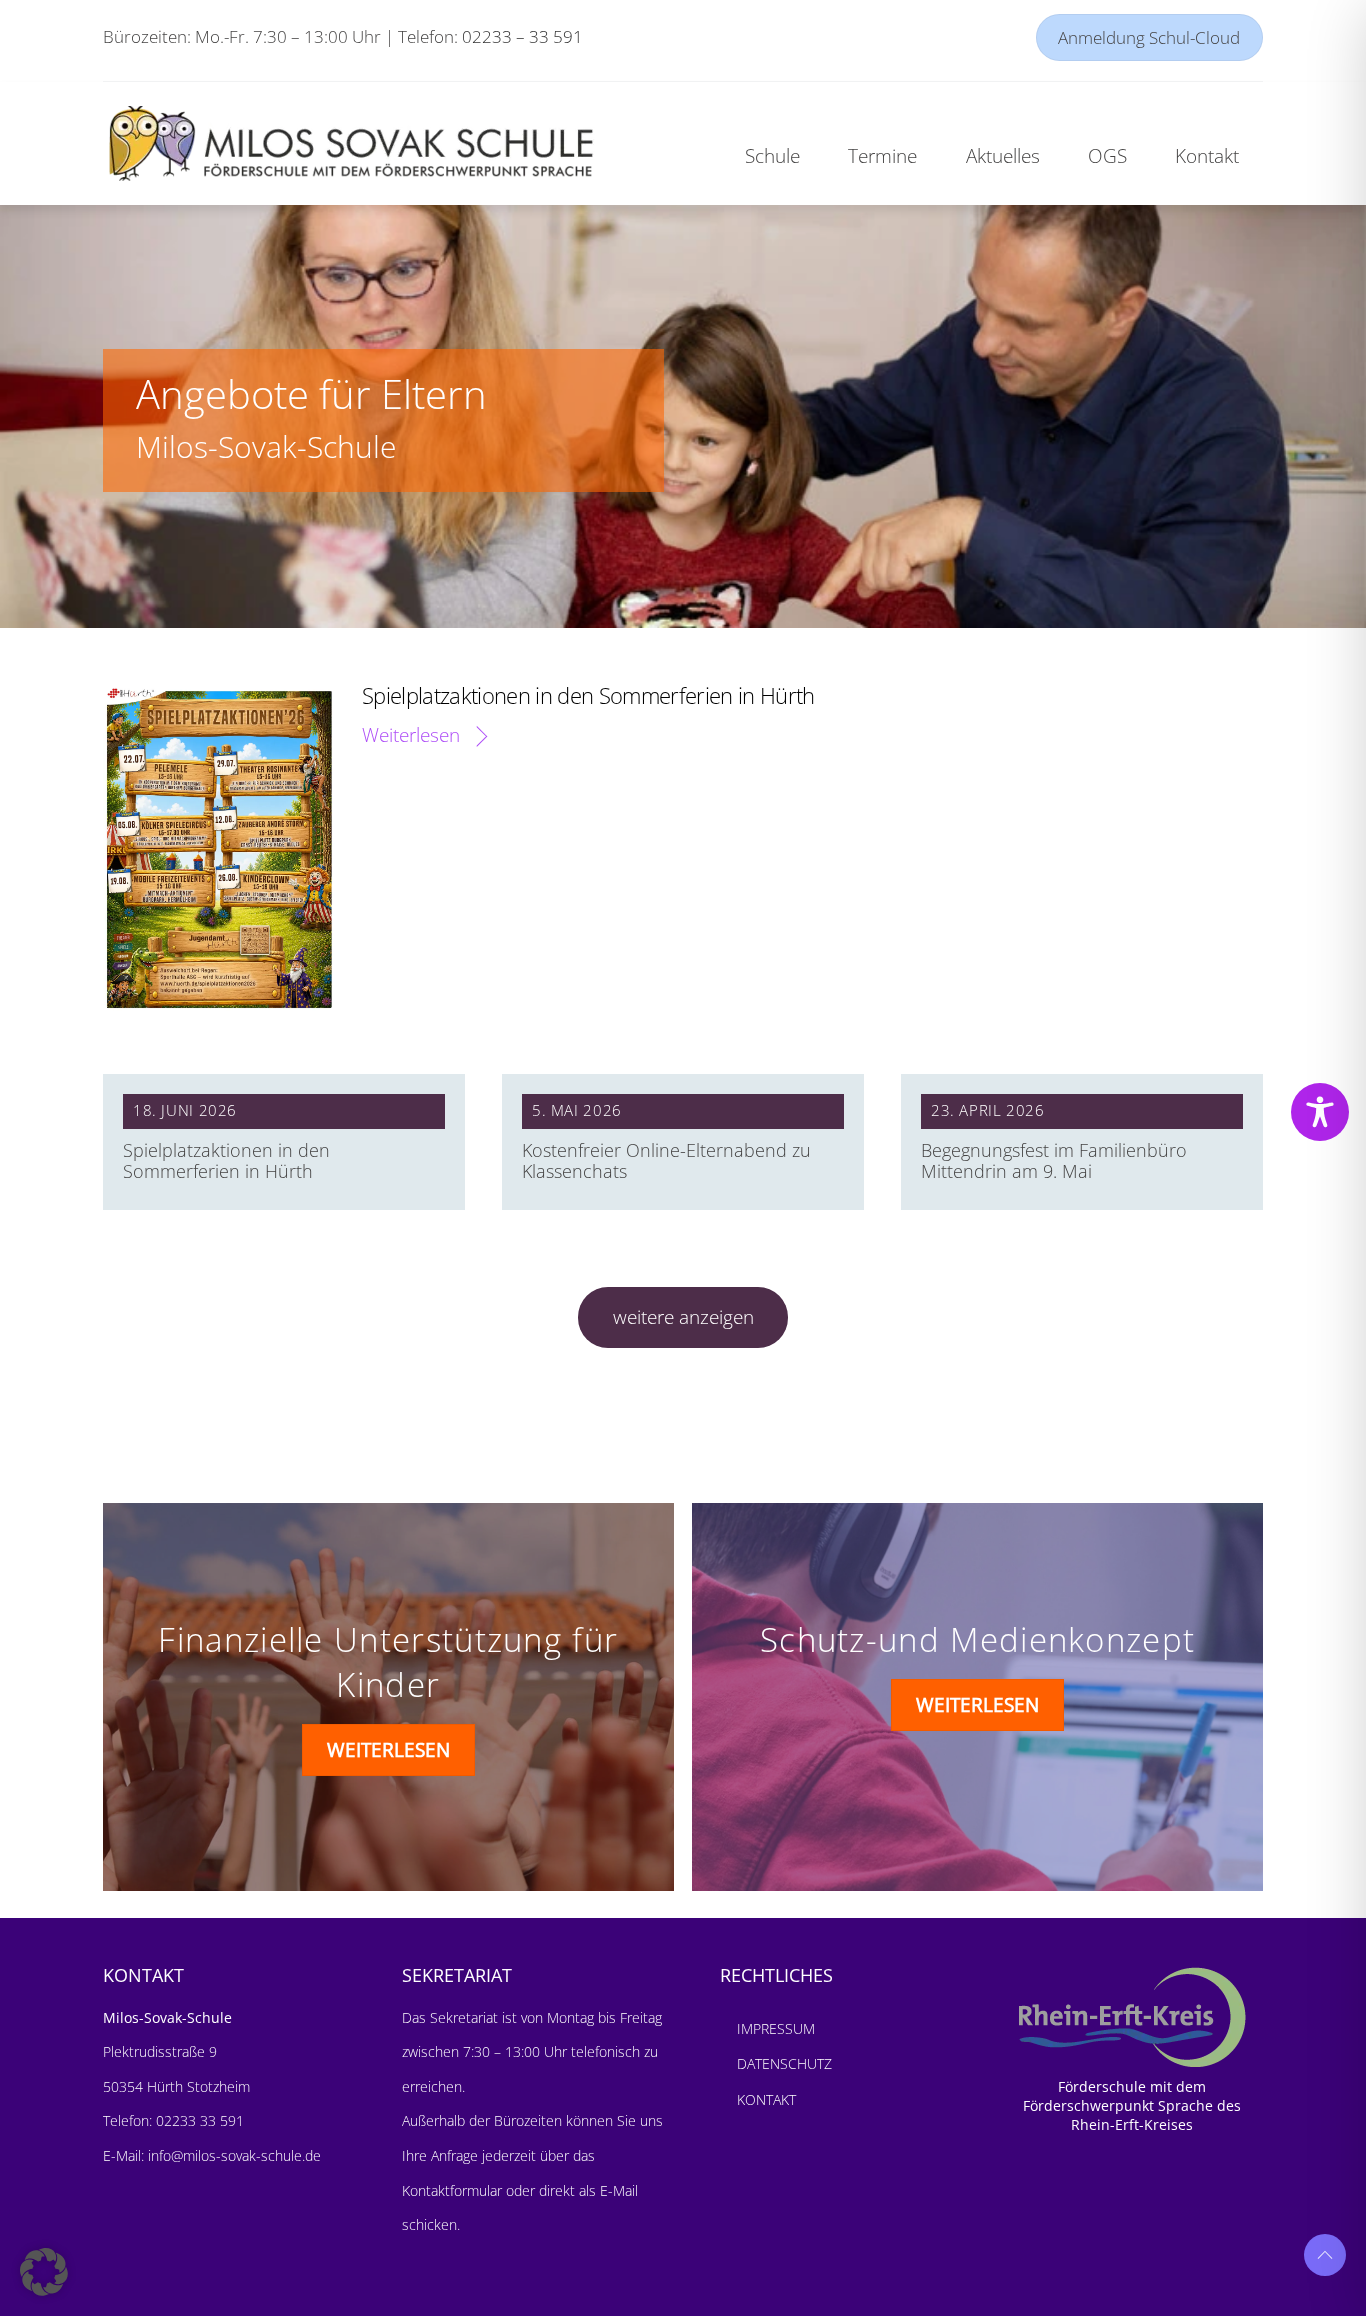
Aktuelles (1003, 155)
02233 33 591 (198, 2120)
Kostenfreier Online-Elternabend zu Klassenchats (666, 1161)
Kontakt (766, 2099)
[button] (44, 2272)
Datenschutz (784, 2063)
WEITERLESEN (388, 1749)
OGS (1107, 155)
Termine (882, 155)
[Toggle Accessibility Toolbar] (1320, 1112)
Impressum (776, 2028)
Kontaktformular (454, 2190)
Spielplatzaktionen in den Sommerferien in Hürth (588, 695)
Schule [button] (772, 155)
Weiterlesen (411, 734)
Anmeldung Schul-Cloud (1149, 37)
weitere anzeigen (683, 1316)
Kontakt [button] (1207, 155)
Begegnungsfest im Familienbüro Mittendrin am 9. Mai (1054, 1161)
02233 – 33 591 (522, 36)
